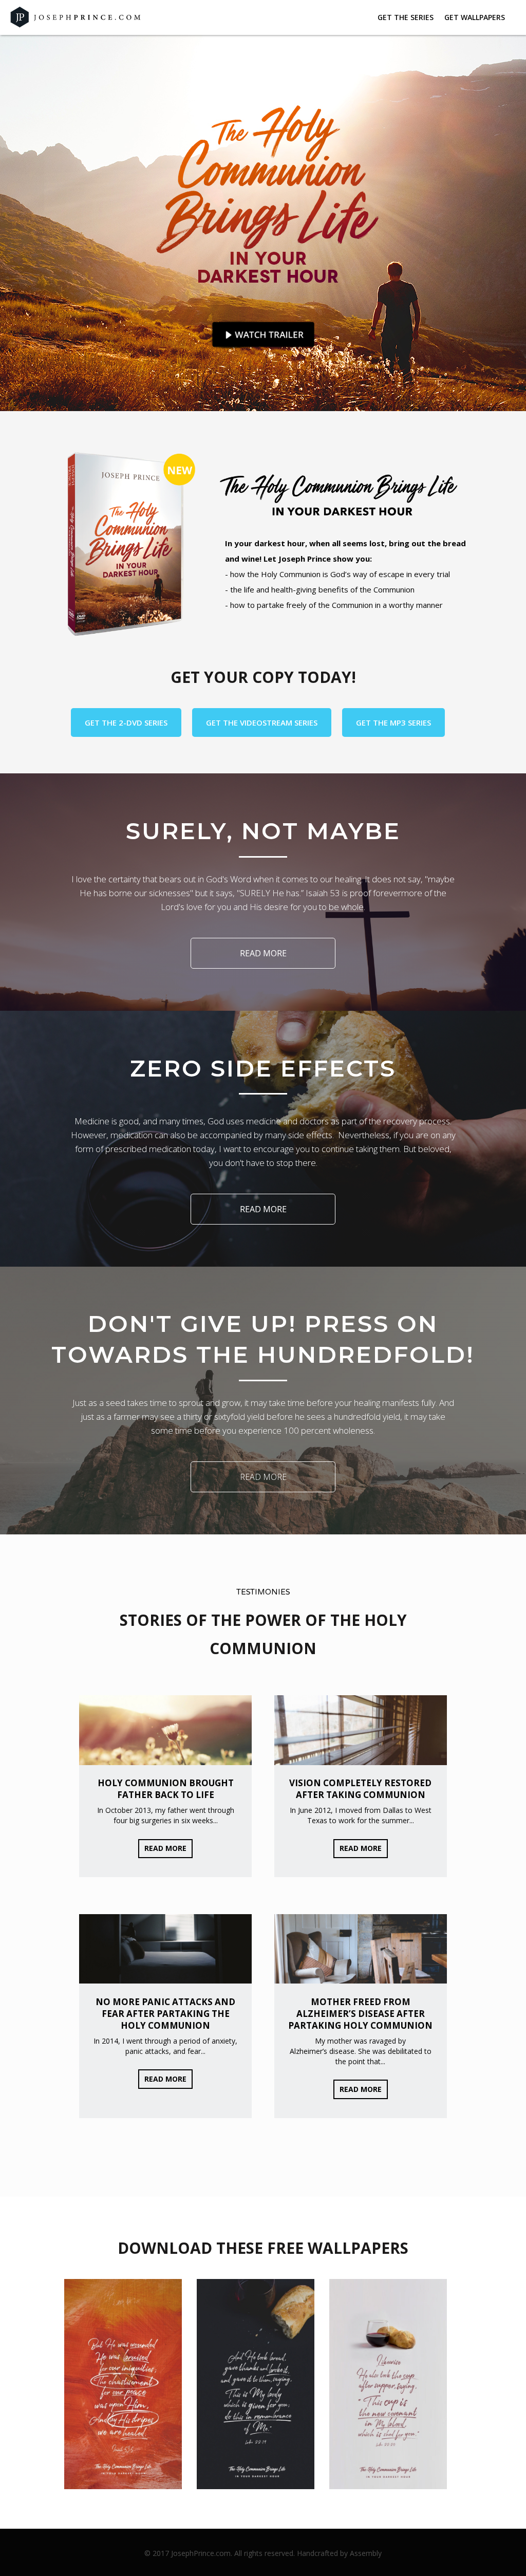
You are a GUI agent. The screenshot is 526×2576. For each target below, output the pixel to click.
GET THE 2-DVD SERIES (126, 722)
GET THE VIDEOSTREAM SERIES (262, 722)
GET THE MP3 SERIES (393, 722)
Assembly (366, 2553)
